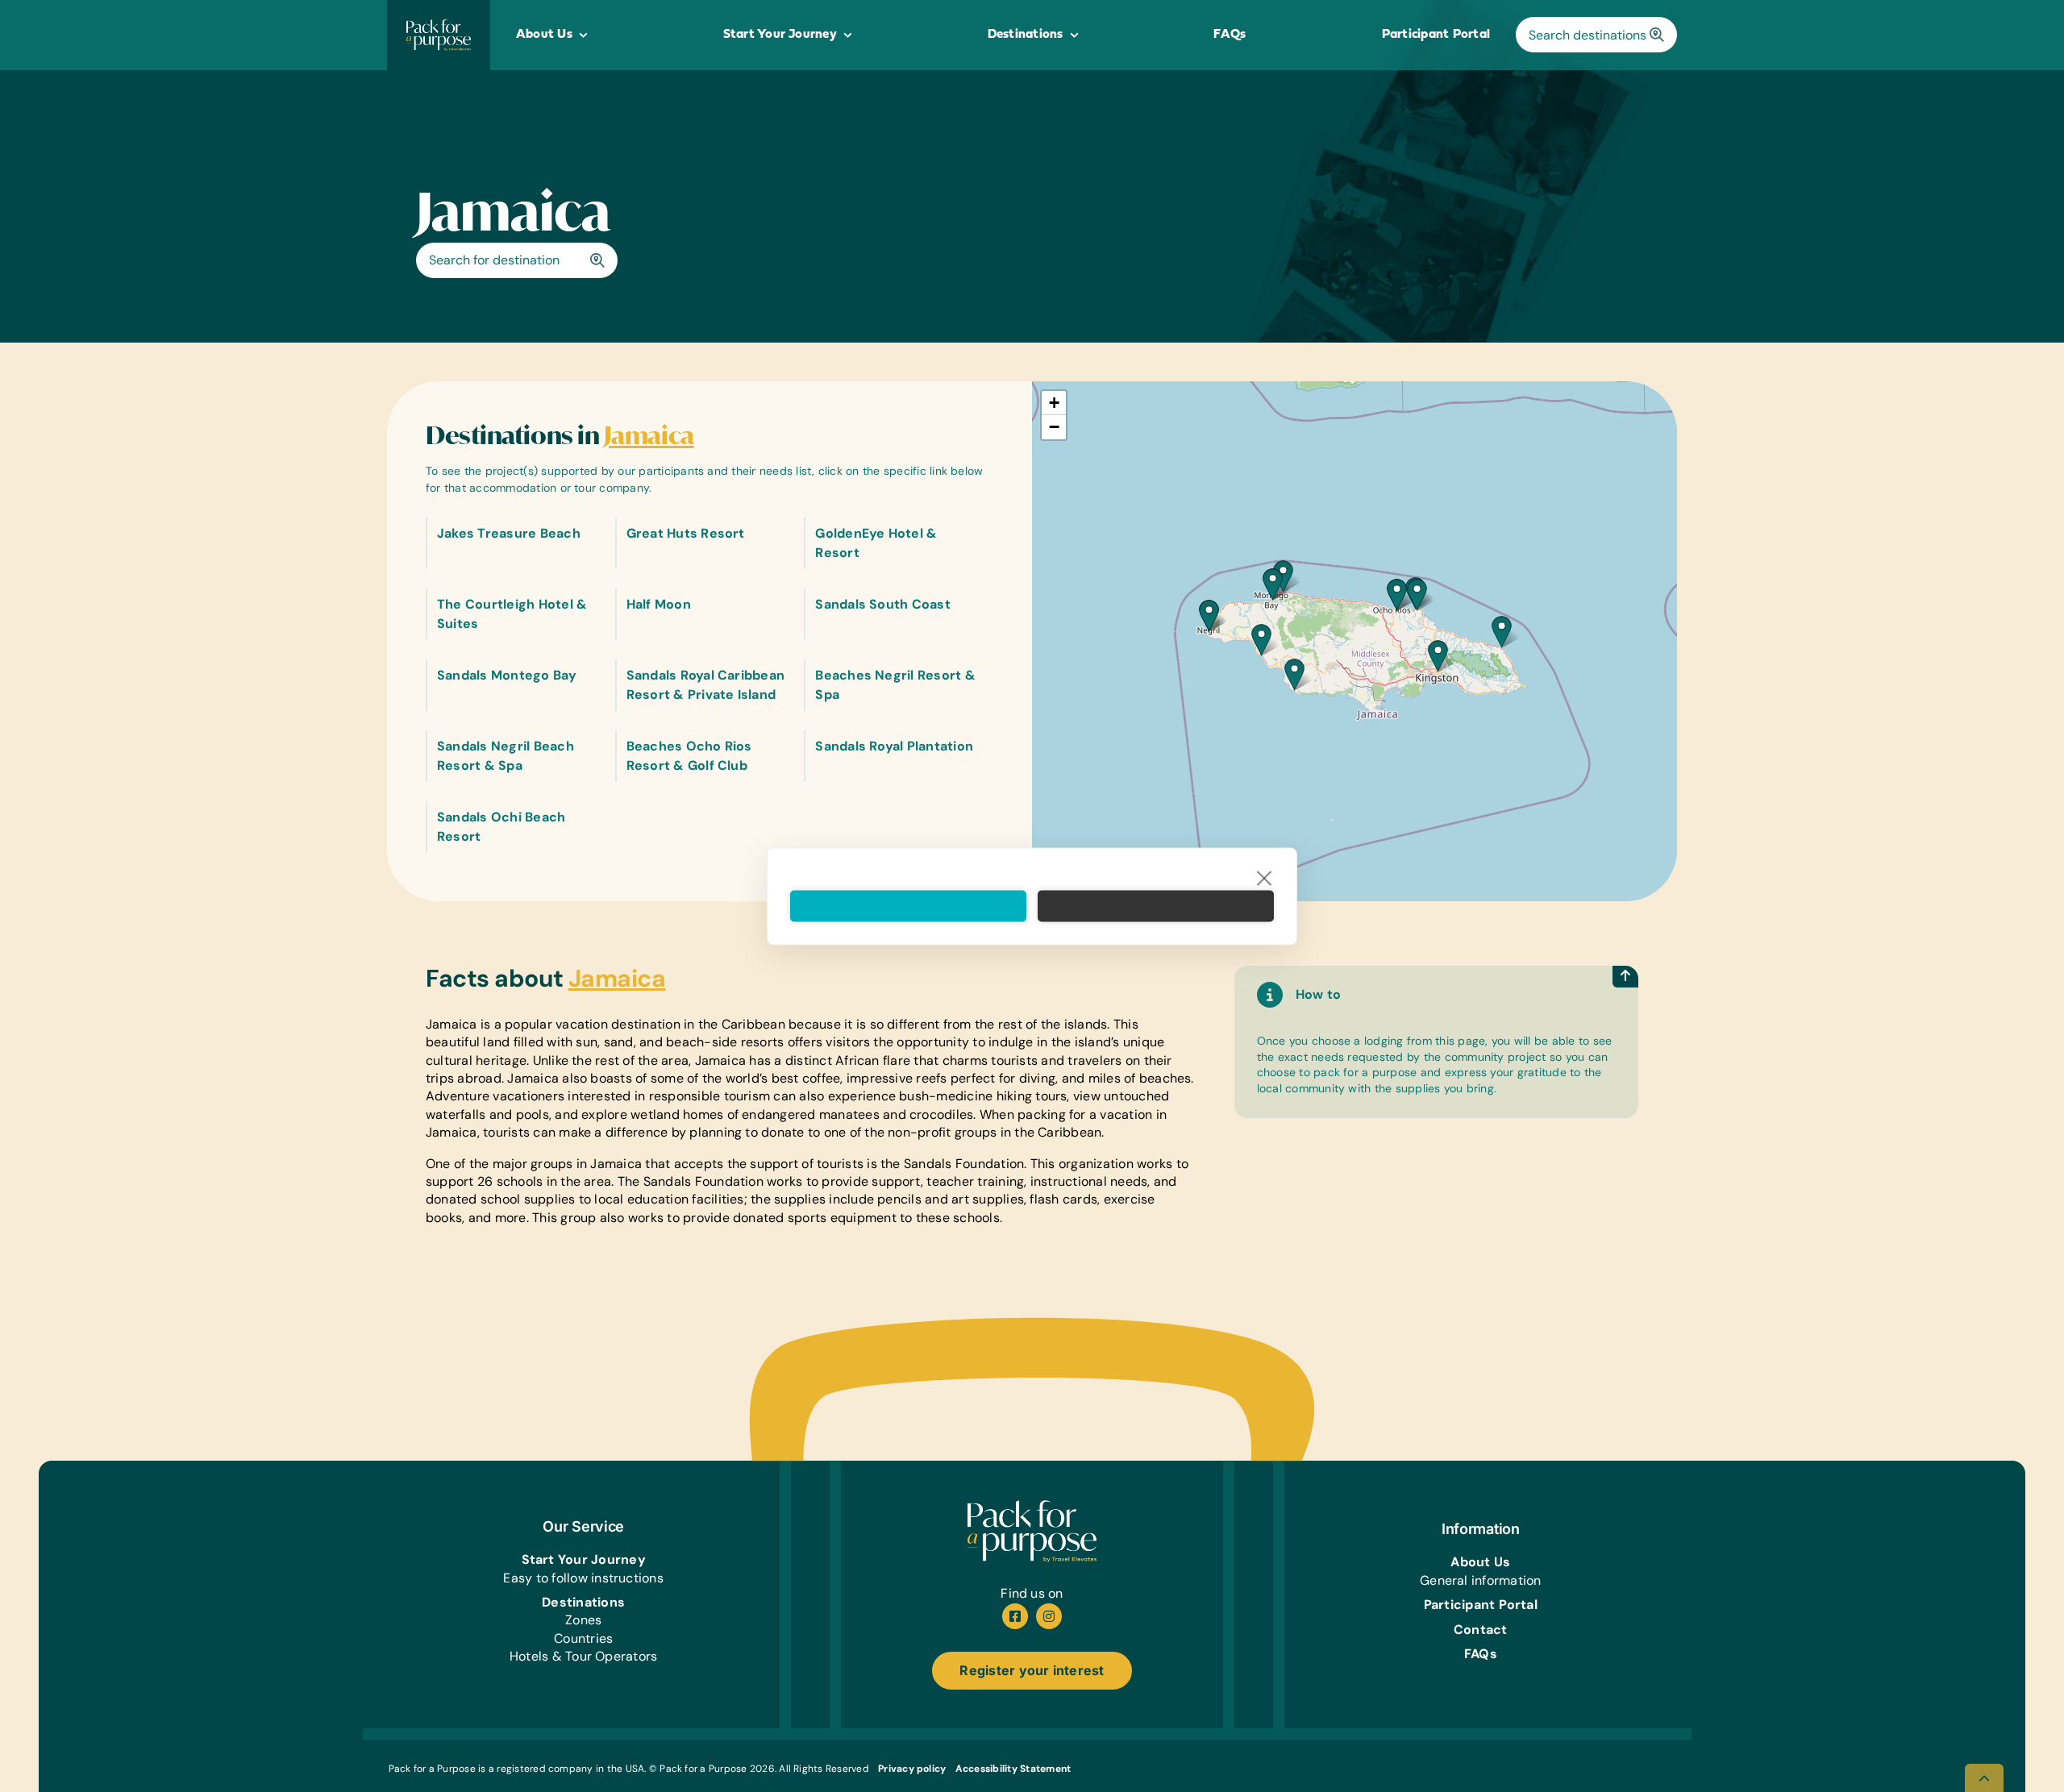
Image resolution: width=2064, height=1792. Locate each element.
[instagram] (1049, 1616)
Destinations (583, 1602)
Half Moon (659, 604)
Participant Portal (1481, 1605)
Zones (583, 1620)
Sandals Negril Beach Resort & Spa (506, 756)
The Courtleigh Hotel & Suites (512, 614)
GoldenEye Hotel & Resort (876, 543)
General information (1481, 1580)
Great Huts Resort (686, 533)
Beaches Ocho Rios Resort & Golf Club (689, 756)
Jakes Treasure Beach (509, 533)
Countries (583, 1638)
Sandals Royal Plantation (894, 746)
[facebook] (1015, 1616)
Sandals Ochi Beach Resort (501, 827)
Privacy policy (912, 1769)
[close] (1265, 877)
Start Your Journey (584, 1559)
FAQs (1481, 1654)
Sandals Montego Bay (507, 675)
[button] (1294, 674)
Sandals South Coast (883, 604)
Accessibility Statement (1013, 1769)
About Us (1480, 1562)
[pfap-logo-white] (1032, 1506)
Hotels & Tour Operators (584, 1656)
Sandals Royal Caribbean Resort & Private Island (706, 685)
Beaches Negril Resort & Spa (895, 685)
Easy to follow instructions (583, 1578)
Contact (1481, 1630)
